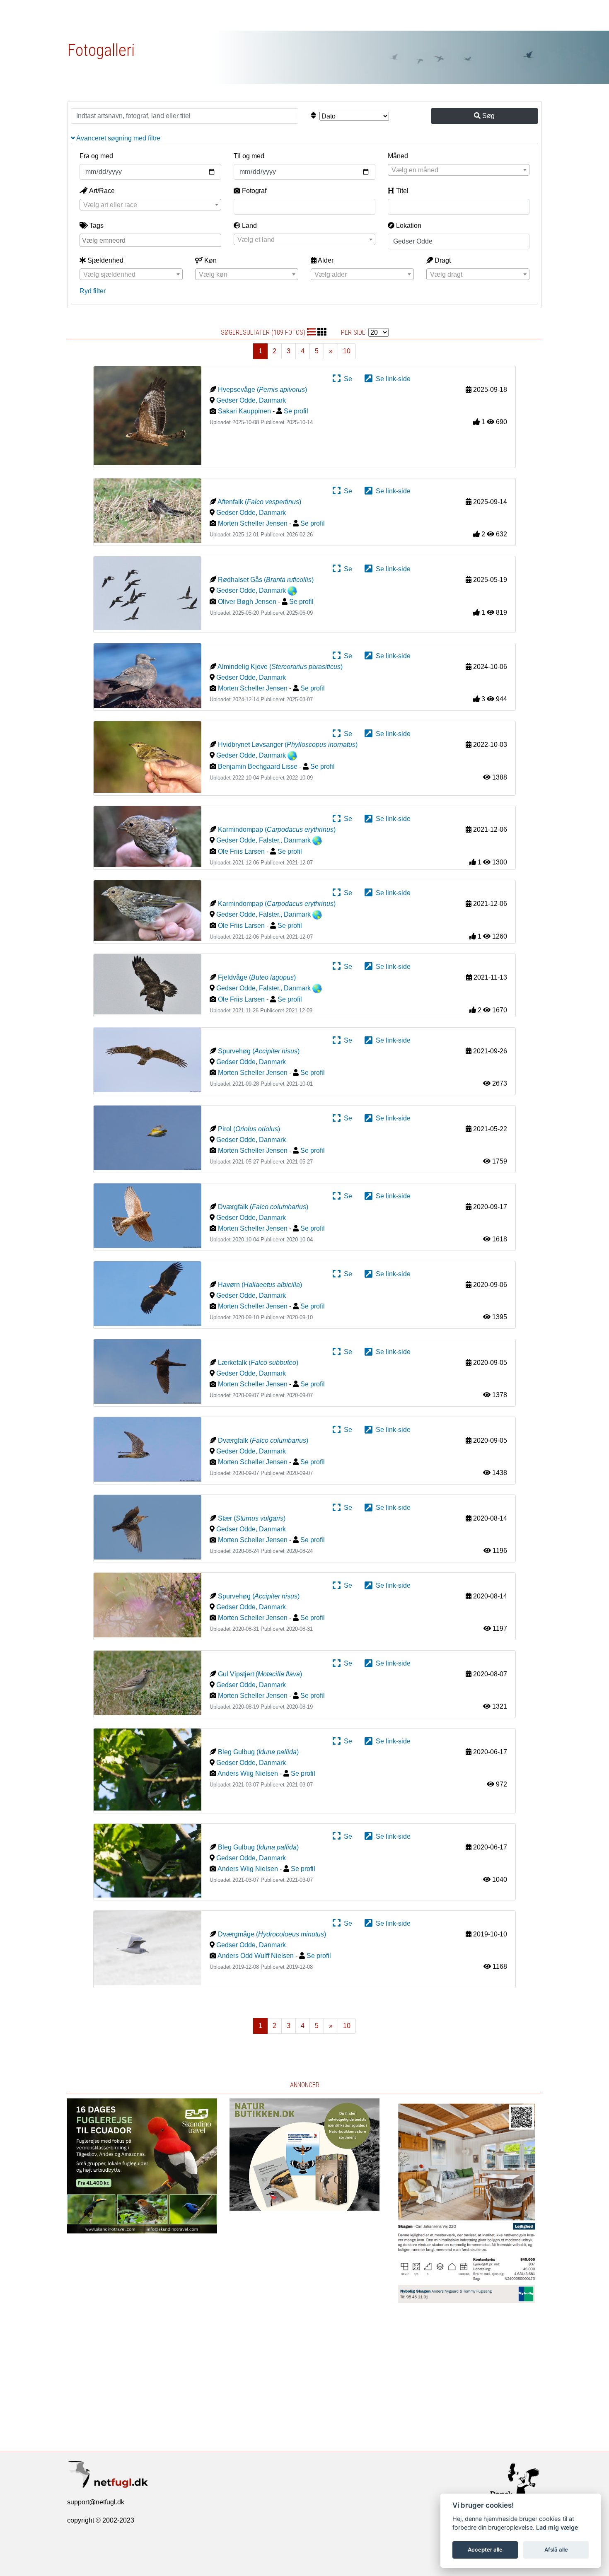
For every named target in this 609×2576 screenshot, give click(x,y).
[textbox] (459, 170)
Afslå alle (556, 2549)
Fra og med (96, 156)
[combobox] (459, 170)
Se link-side (391, 379)
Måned (398, 156)
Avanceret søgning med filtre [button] (118, 138)
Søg (488, 116)
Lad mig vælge (557, 2527)
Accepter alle (485, 2549)
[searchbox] (151, 240)
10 (347, 351)
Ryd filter (93, 291)
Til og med (249, 156)
